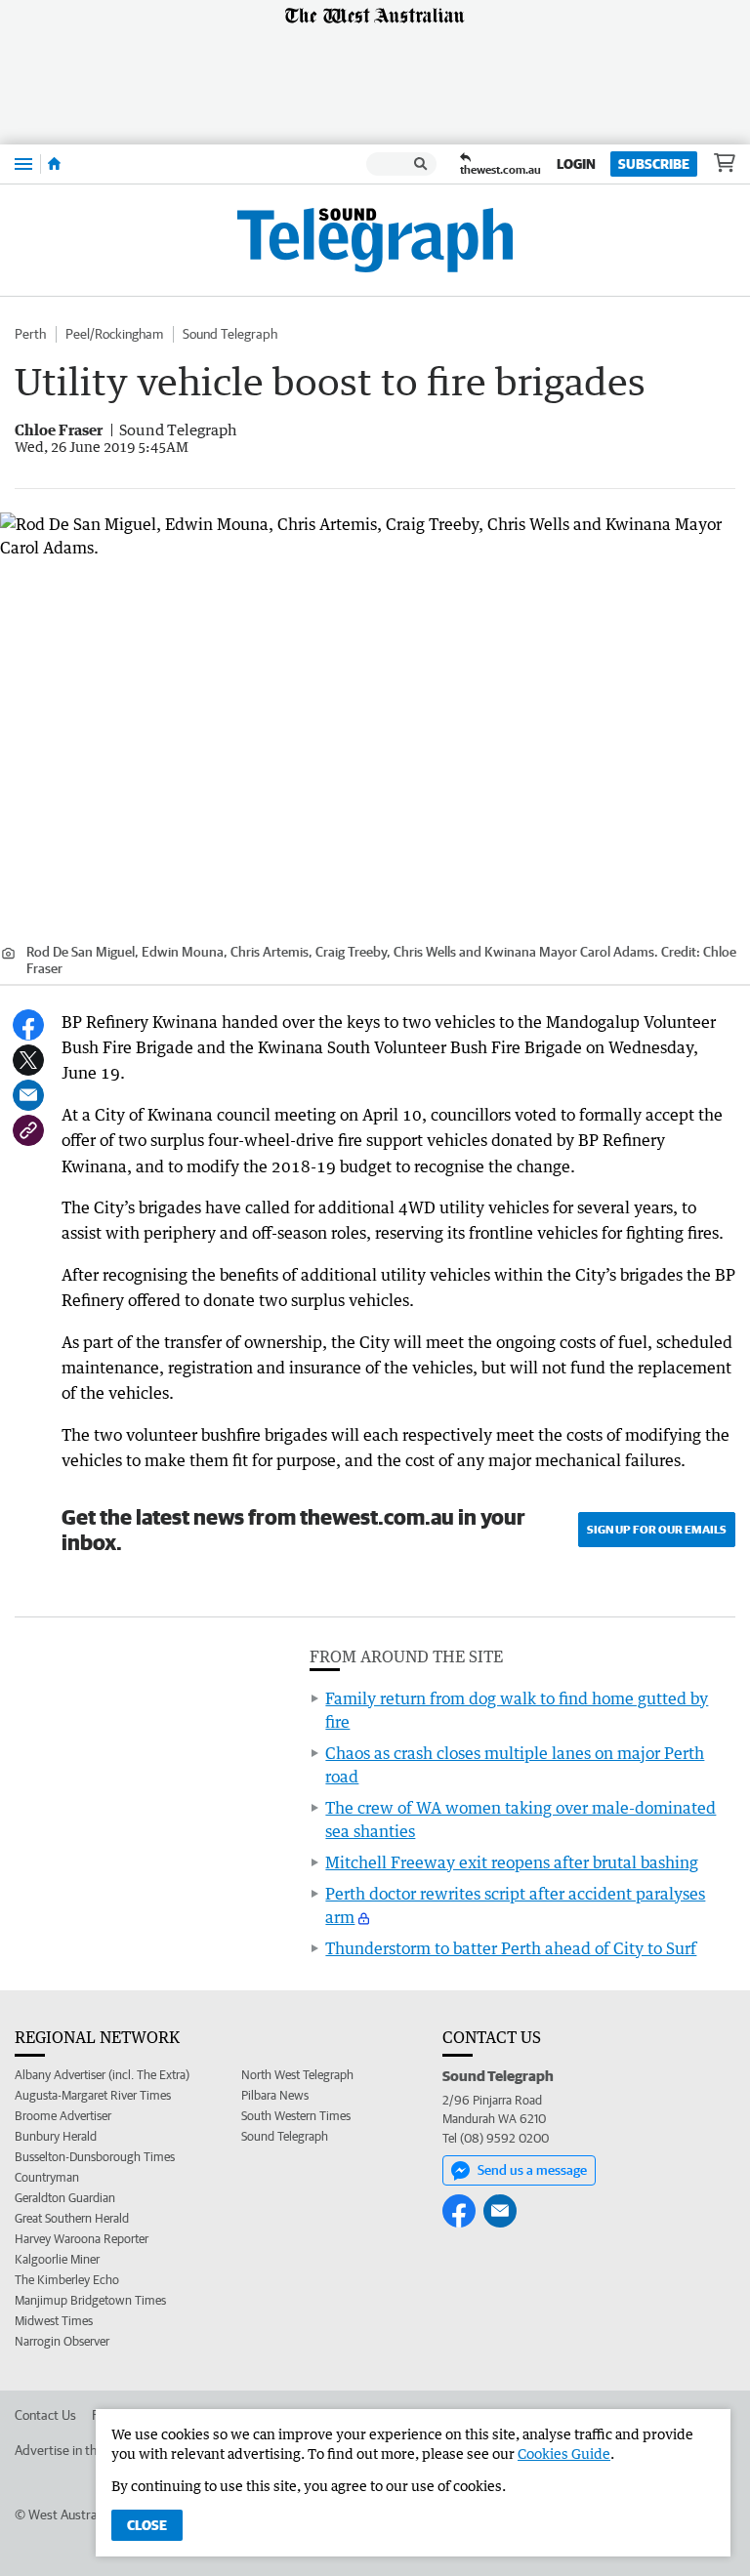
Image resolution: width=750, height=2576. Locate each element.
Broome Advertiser (63, 2116)
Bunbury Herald (56, 2136)
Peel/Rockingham (114, 334)
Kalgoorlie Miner (57, 2259)
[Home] (54, 164)
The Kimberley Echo (67, 2280)
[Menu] (23, 164)
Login (576, 164)
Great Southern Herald (72, 2218)
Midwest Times (54, 2321)
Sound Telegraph (230, 334)
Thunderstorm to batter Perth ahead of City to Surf (511, 1948)
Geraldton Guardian (65, 2198)
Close (147, 2525)
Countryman (47, 2177)
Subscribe (654, 164)
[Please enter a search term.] (421, 164)
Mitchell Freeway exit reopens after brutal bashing (512, 1862)
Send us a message (532, 2170)
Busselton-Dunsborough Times (95, 2157)
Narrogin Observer (62, 2341)
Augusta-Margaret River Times (93, 2095)
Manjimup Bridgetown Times (90, 2300)
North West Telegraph (297, 2075)
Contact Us (45, 2415)
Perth (30, 334)
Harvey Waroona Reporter (82, 2239)
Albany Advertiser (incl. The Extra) (102, 2075)
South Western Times (296, 2116)
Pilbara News (275, 2095)
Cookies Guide (564, 2453)
